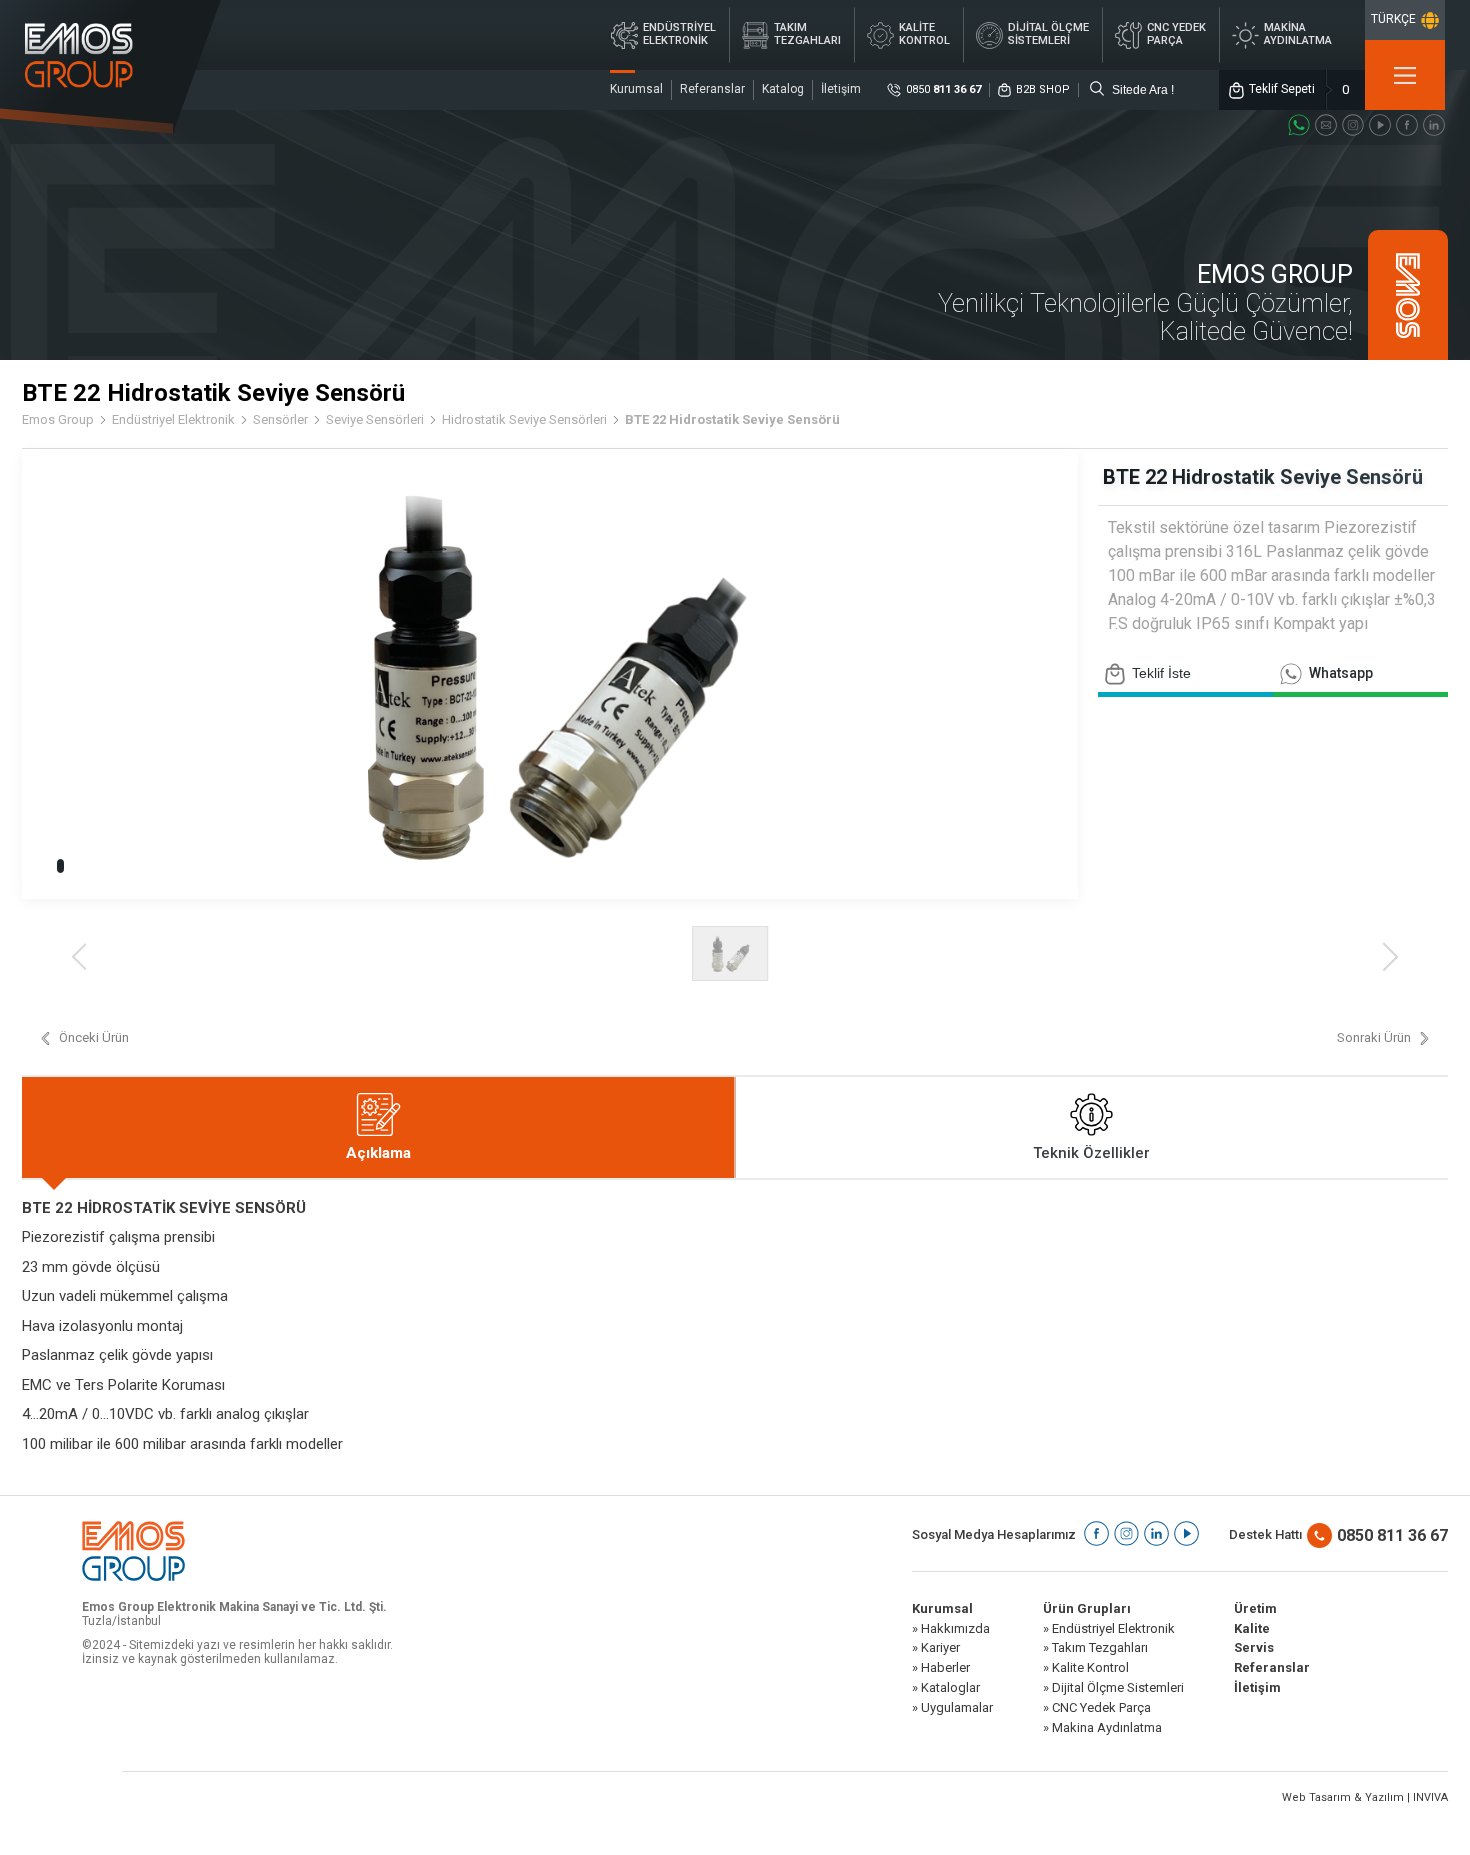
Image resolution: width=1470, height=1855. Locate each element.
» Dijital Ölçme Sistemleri (1113, 1688)
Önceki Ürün (94, 1038)
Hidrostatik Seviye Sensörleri (524, 420)
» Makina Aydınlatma (1102, 1728)
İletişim (841, 89)
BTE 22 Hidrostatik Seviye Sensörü (732, 420)
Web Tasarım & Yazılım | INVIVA (1365, 1797)
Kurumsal (636, 89)
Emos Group (58, 420)
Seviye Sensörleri (375, 420)
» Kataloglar (946, 1688)
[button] (60, 866)
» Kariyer (936, 1648)
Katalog (783, 89)
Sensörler (280, 420)
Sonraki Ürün (1374, 1038)
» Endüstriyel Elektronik (1109, 1629)
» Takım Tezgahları (1095, 1648)
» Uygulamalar (952, 1708)
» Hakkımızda (951, 1629)
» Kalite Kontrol (1086, 1668)
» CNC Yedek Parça (1097, 1708)
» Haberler (941, 1668)
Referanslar (712, 89)
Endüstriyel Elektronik (173, 420)
